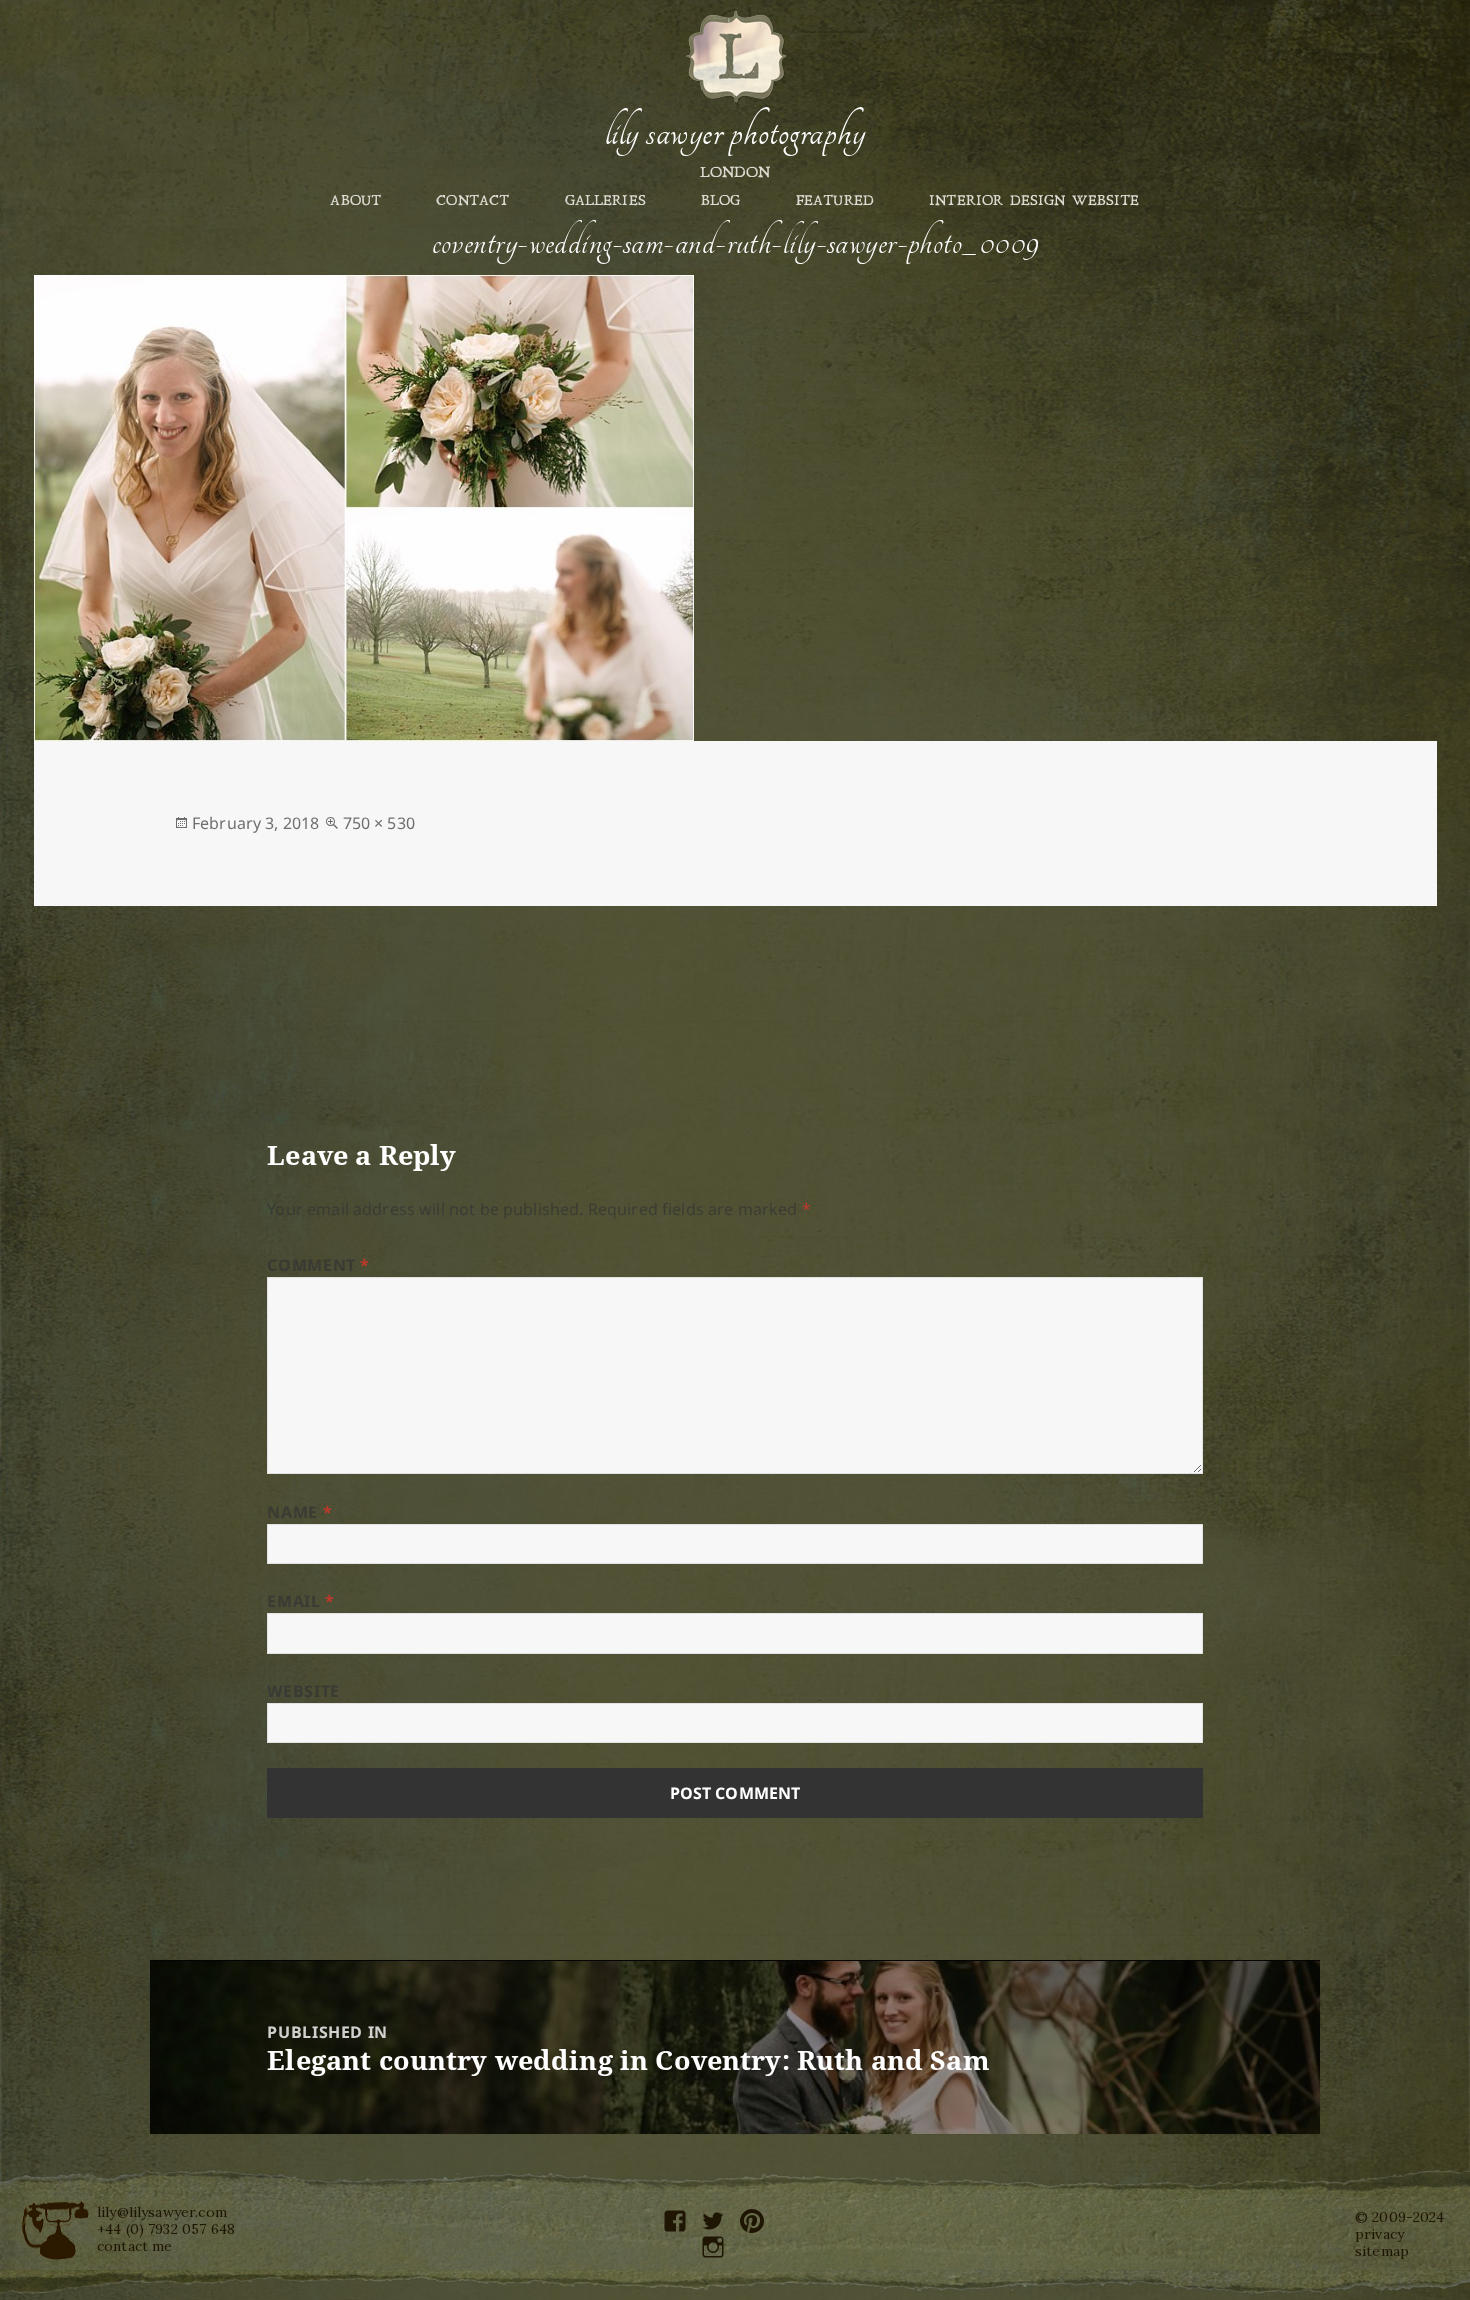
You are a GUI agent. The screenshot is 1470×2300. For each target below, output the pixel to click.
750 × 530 (379, 823)
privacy (1379, 2234)
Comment (318, 1265)
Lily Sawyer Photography (735, 133)
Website (303, 1691)
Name (299, 1512)
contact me (135, 2246)
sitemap (1382, 2251)
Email (300, 1601)
